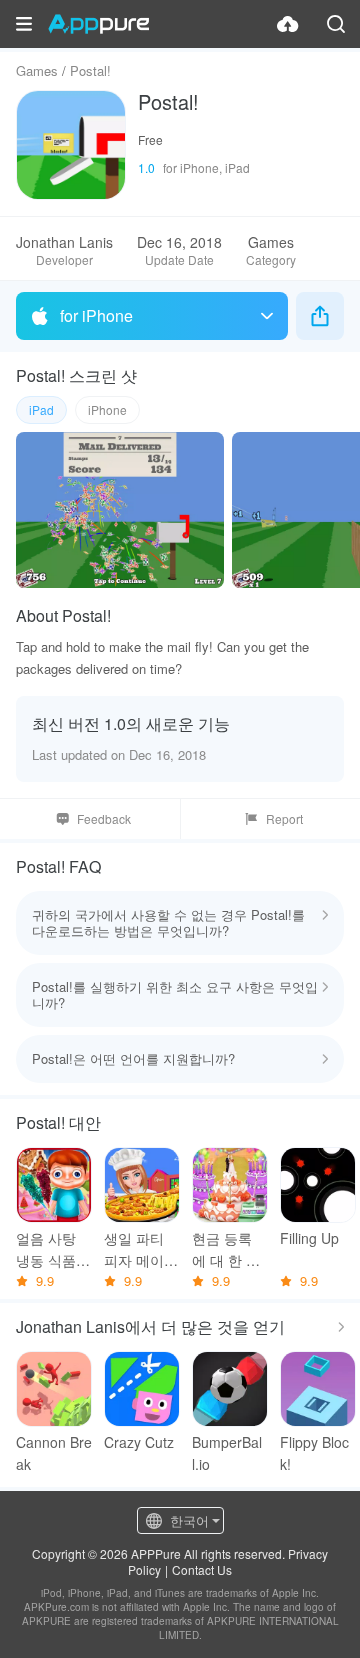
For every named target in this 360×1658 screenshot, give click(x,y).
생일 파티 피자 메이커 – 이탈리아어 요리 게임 (141, 1249)
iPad (41, 409)
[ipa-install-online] (288, 24)
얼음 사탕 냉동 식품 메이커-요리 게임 (53, 1249)
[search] (336, 24)
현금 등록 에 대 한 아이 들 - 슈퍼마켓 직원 (228, 1249)
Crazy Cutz (139, 1442)
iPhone (107, 409)
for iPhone (96, 315)
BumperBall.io (227, 1453)
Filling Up (309, 1238)
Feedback (104, 818)
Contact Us (202, 1569)
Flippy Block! (314, 1453)
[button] (24, 24)
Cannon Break (54, 1453)
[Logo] (98, 24)
